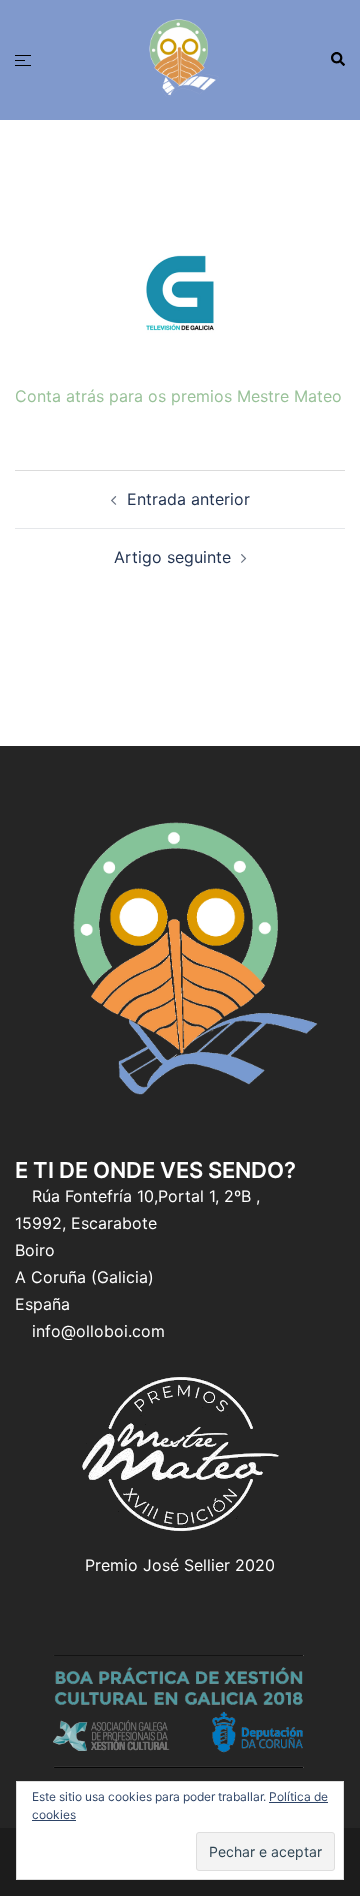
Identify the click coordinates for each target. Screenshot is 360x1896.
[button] (337, 60)
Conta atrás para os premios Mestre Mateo (178, 396)
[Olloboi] (180, 58)
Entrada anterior (188, 499)
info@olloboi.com (98, 1331)
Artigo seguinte (172, 557)
